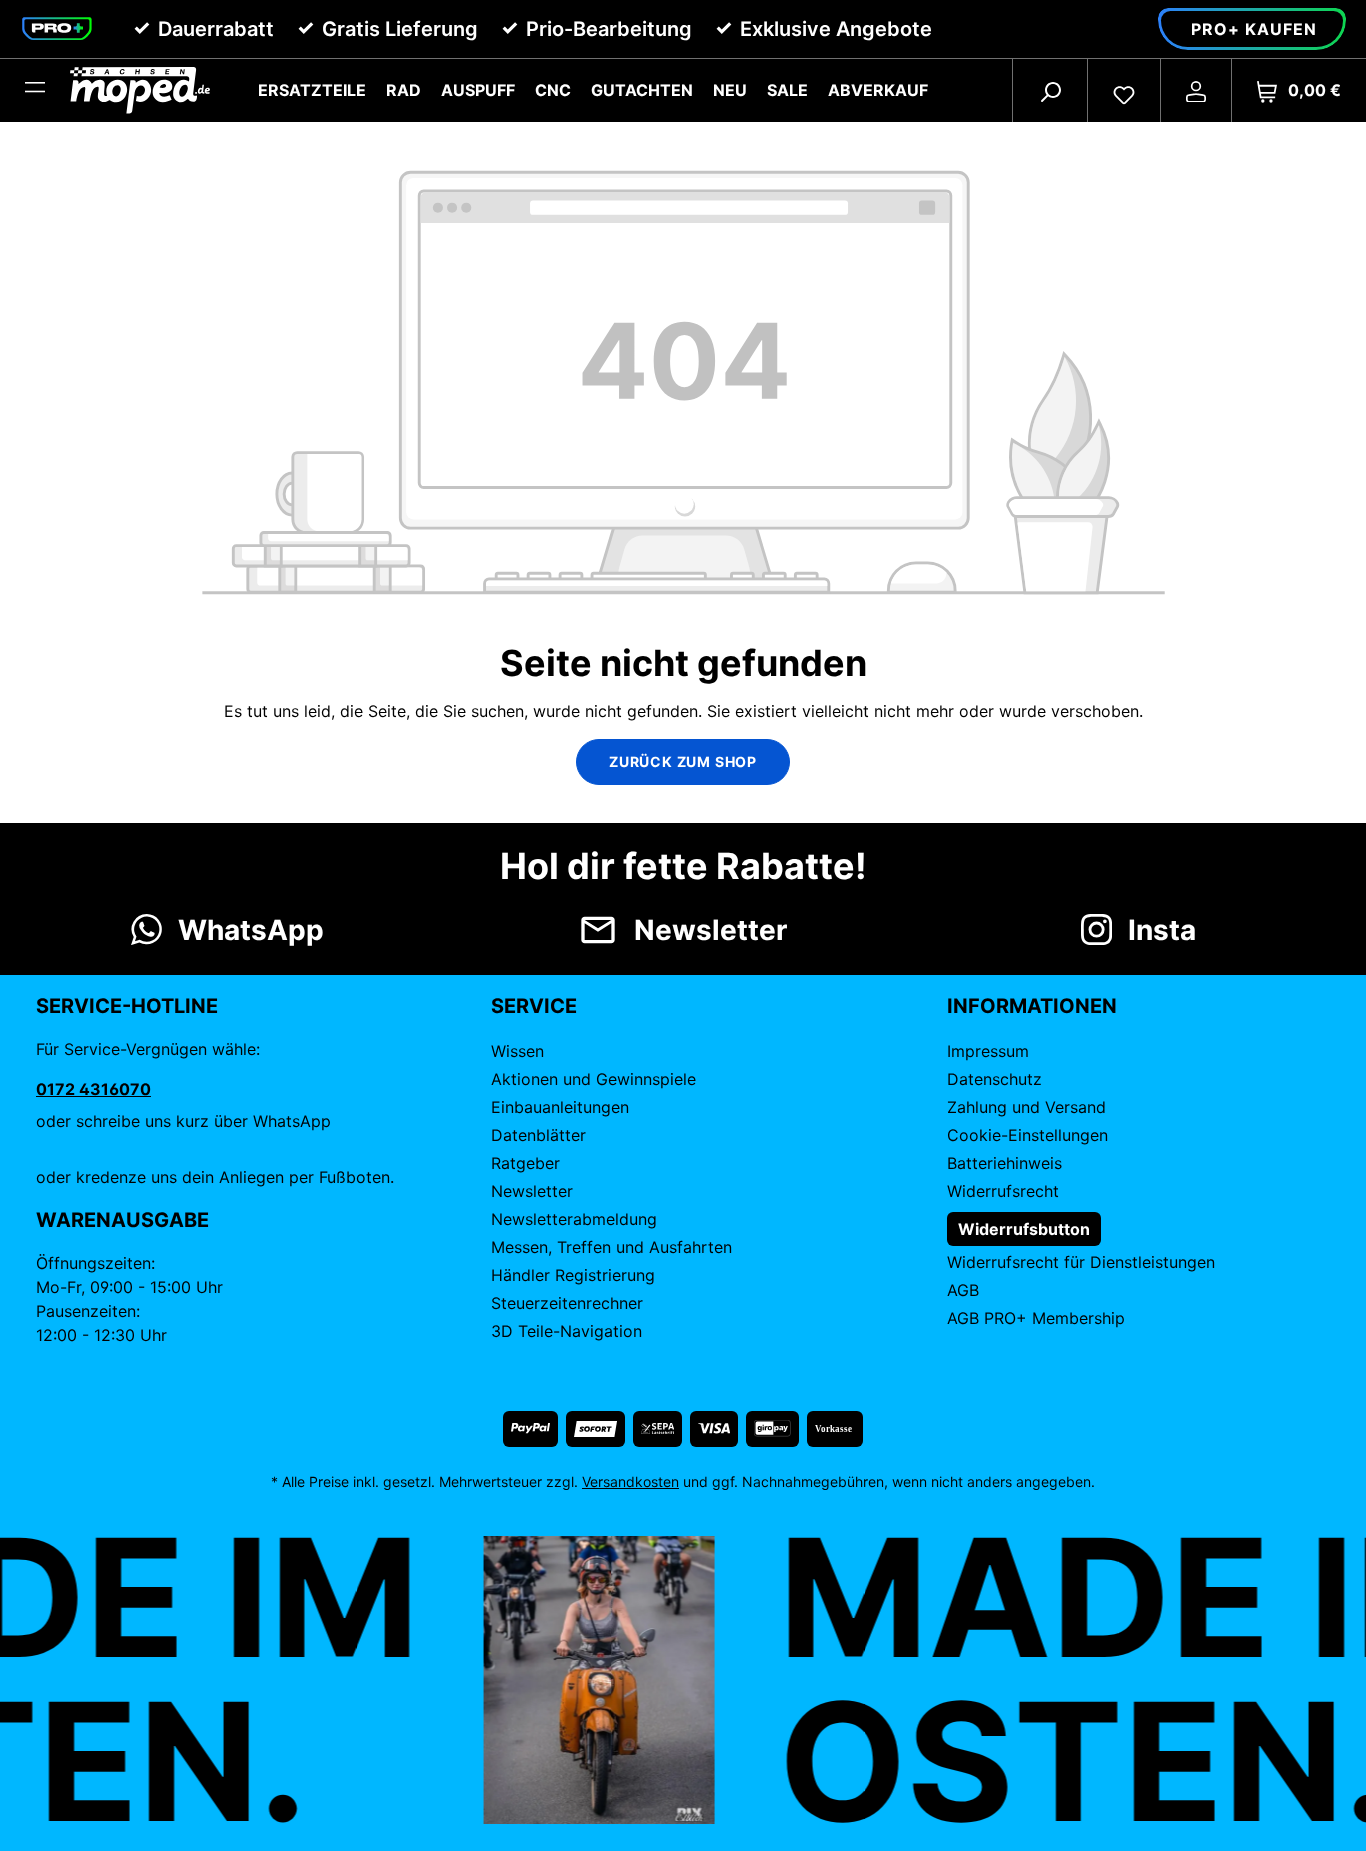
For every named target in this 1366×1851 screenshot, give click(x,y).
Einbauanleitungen (560, 1107)
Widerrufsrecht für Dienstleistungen (1081, 1262)
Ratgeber (525, 1163)
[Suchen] (1050, 90)
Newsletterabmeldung (574, 1219)
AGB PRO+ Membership (1036, 1318)
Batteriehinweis (1004, 1163)
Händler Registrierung (573, 1275)
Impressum (988, 1051)
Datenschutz (994, 1079)
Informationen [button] (1032, 1006)
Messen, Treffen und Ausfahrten (611, 1247)
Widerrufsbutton (1024, 1229)
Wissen (517, 1051)
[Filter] (35, 90)
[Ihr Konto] (1196, 90)
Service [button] (534, 1006)
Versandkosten (630, 1481)
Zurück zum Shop (683, 761)
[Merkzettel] (1124, 90)
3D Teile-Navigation (566, 1331)
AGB (963, 1290)
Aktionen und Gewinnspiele (593, 1079)
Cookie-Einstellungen (1027, 1135)
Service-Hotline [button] (127, 1006)
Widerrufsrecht (1003, 1191)
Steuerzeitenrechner (567, 1303)
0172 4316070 (93, 1089)
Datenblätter (538, 1135)
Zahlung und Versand (1026, 1107)
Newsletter (532, 1191)
